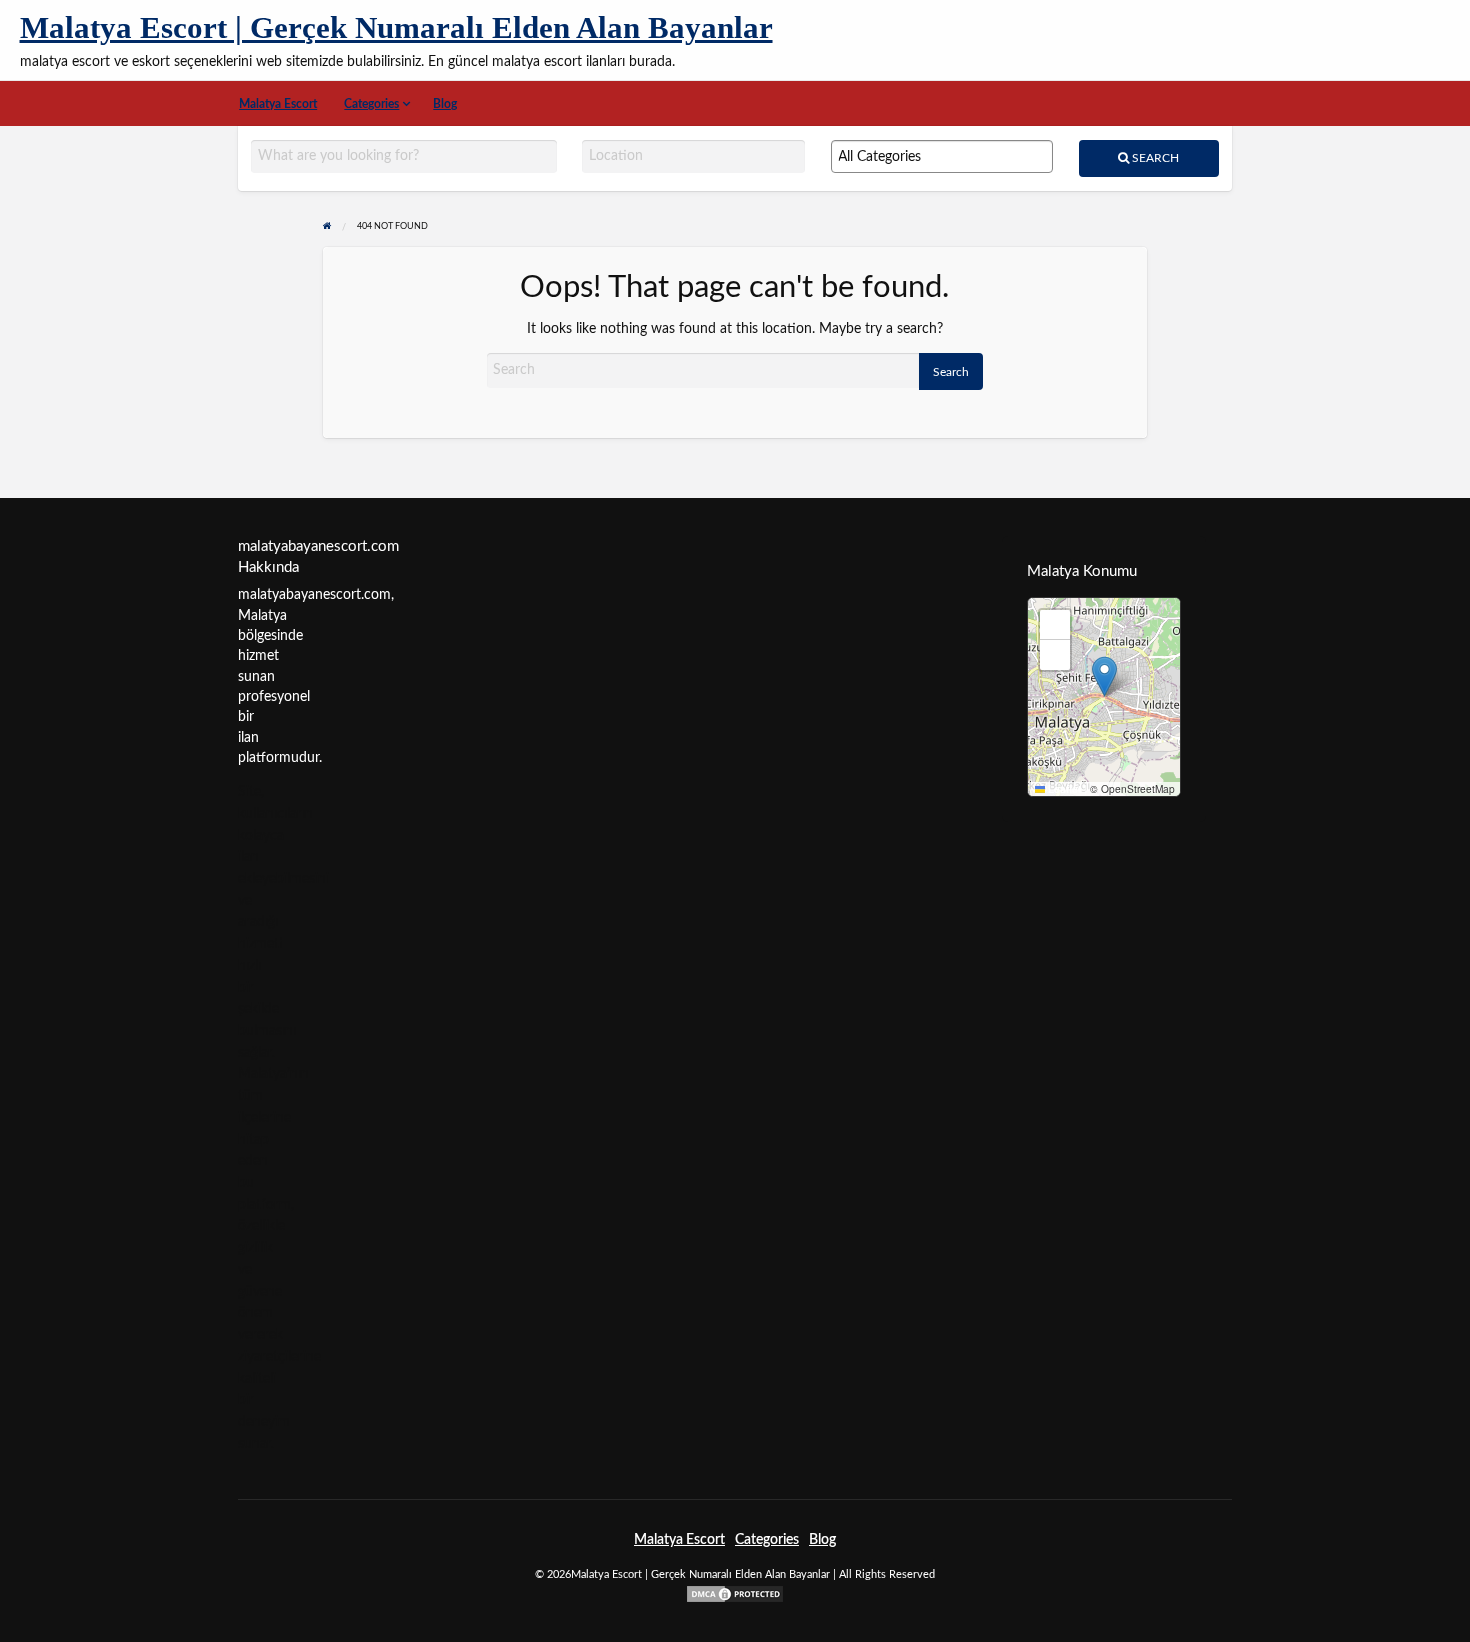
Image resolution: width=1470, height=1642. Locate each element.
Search (1154, 158)
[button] (1104, 676)
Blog (445, 104)
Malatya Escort (278, 104)
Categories (371, 104)
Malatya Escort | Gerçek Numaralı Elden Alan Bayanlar (396, 28)
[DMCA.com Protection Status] (735, 1593)
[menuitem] (278, 103)
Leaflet (1063, 789)
